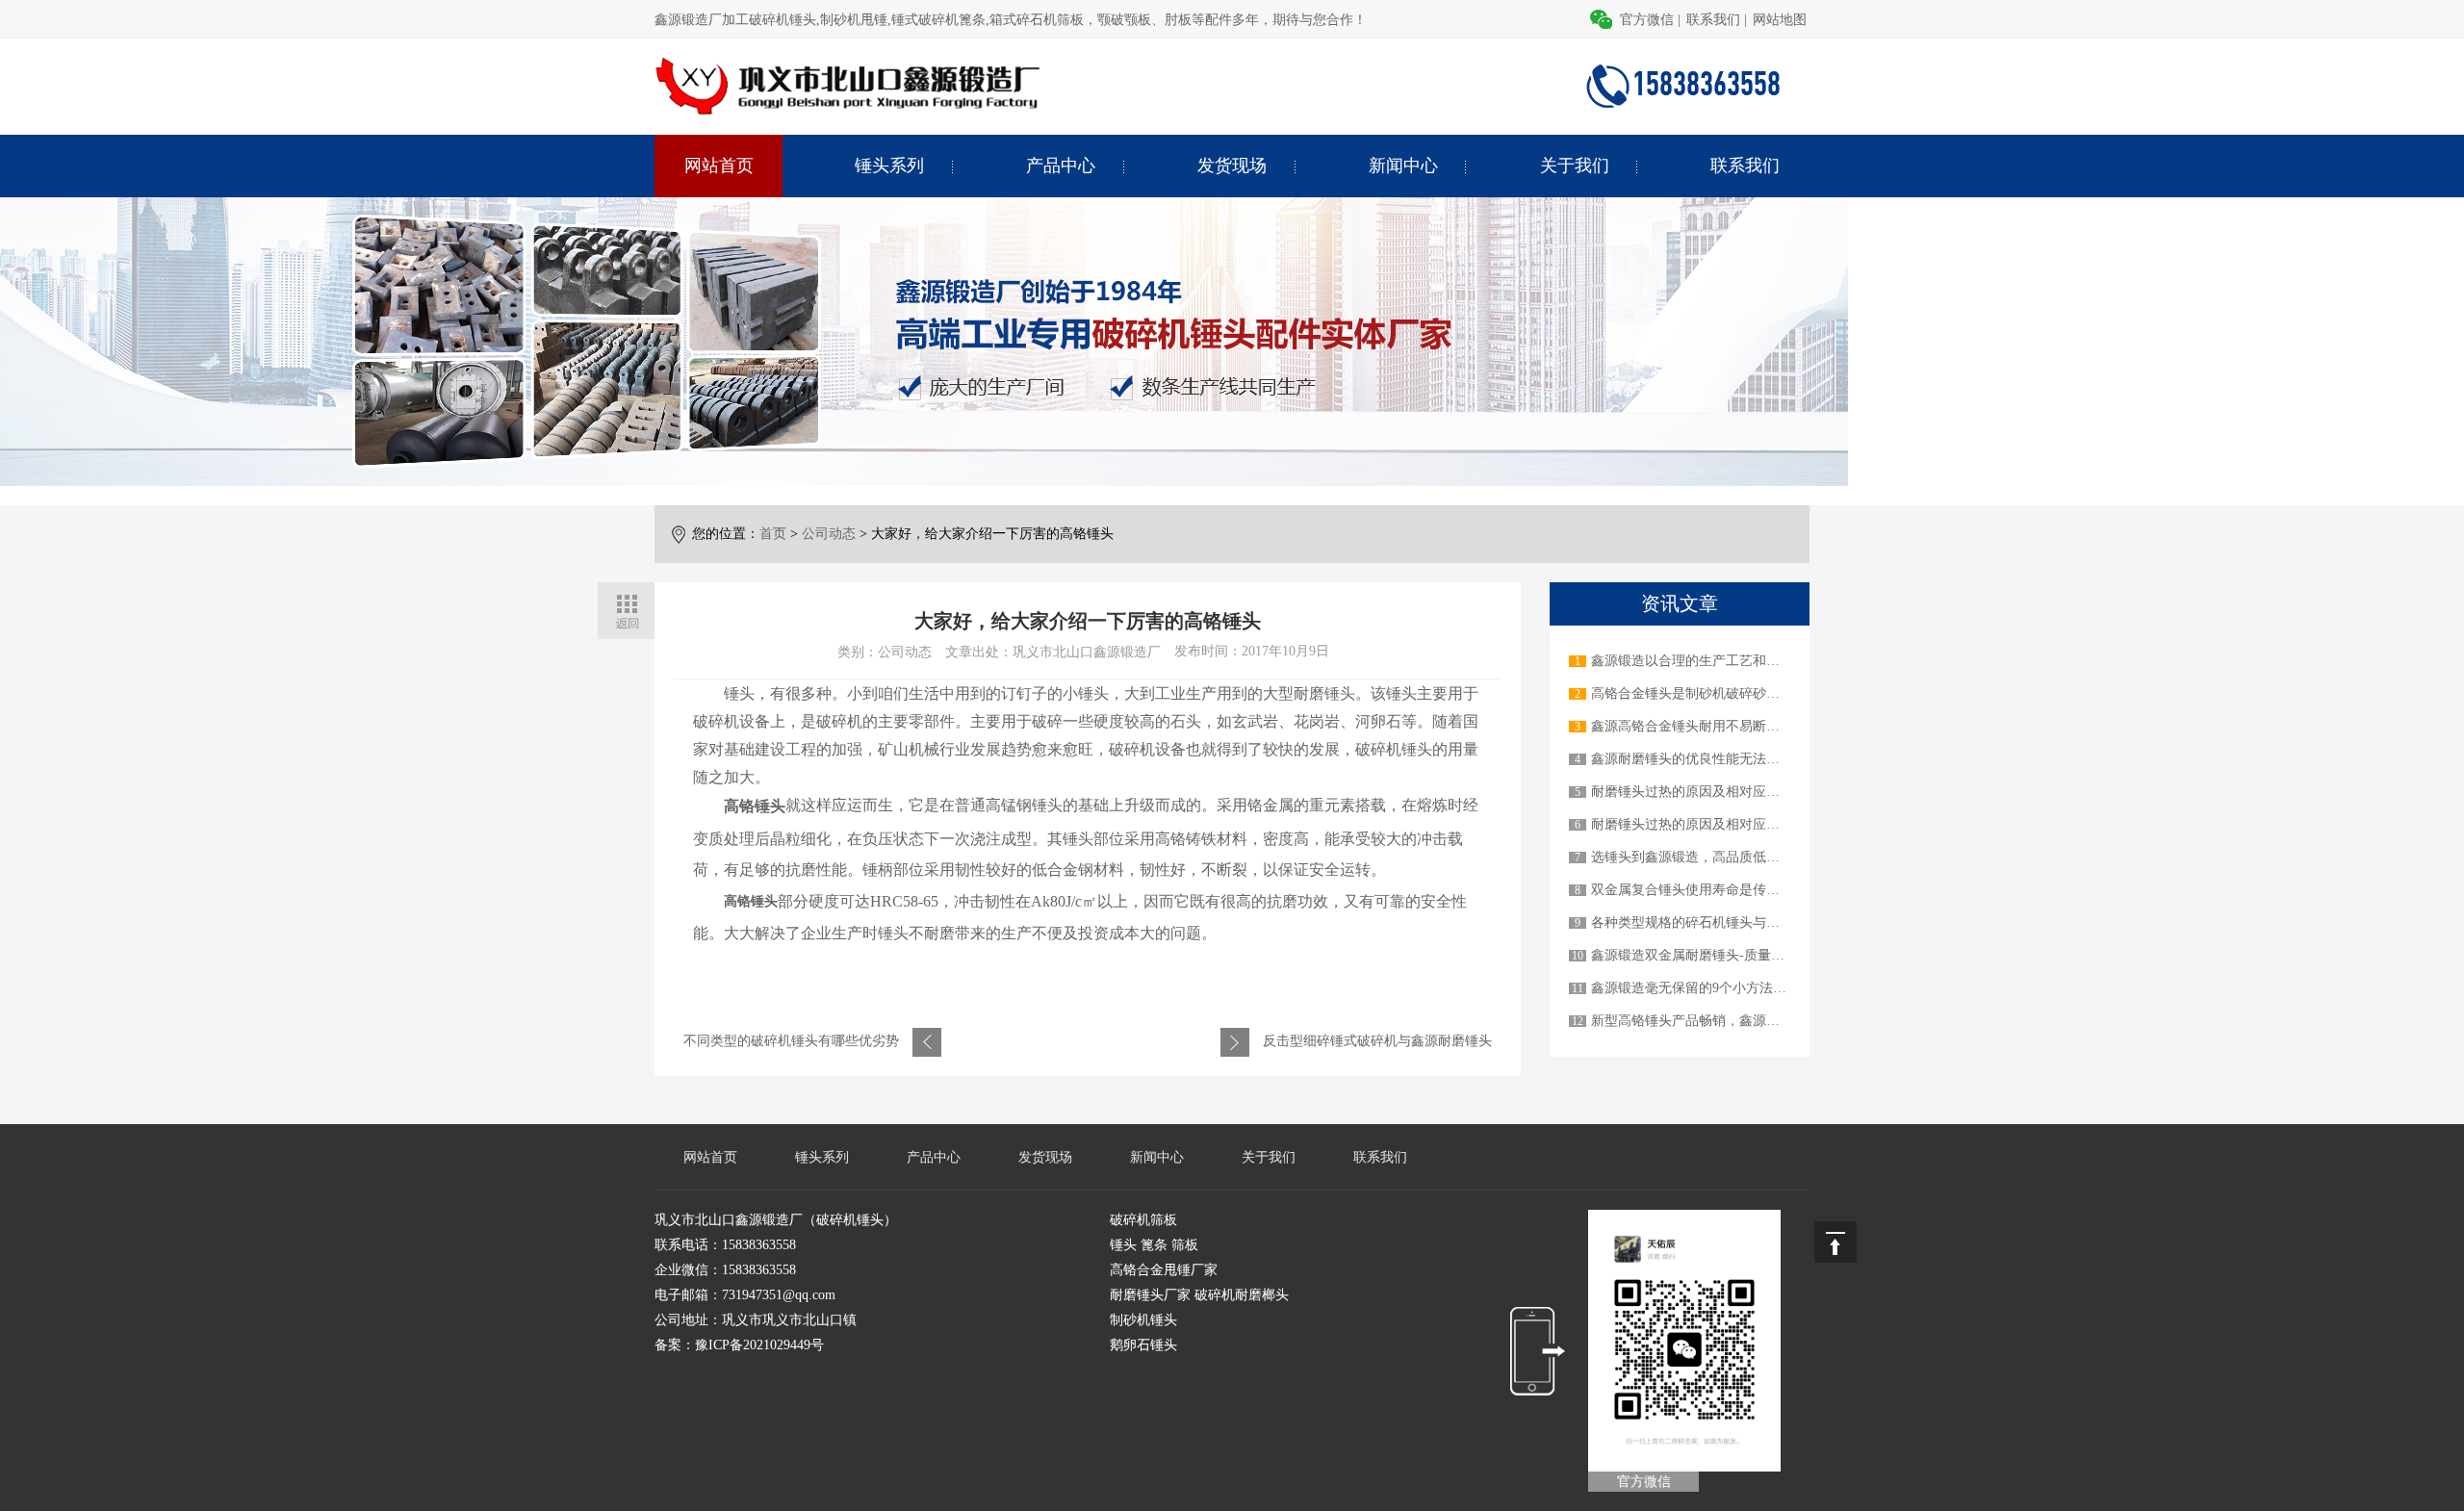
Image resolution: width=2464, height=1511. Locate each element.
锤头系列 (889, 166)
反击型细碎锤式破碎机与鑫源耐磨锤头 (1377, 1041)
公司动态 (829, 534)
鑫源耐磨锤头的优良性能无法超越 (1692, 759)
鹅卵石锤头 (1143, 1345)
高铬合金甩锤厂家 (1164, 1270)
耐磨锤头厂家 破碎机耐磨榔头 (1199, 1295)
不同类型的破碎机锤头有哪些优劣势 (791, 1041)
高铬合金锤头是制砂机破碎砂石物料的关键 (1719, 693)
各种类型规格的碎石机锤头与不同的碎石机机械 (1732, 922)
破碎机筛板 (1143, 1220)
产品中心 (1061, 166)
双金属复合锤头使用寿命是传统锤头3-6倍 (1715, 890)
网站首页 (719, 166)
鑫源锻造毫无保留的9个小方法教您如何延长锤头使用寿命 (1763, 988)
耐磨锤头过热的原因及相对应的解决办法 (1712, 792)
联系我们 (1713, 20)
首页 (773, 534)
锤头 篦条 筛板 (1154, 1245)
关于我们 (1575, 166)
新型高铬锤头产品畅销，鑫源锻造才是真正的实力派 (1746, 1021)
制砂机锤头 (1143, 1320)
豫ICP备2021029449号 (759, 1345)
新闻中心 (1403, 166)
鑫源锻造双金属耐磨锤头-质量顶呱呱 (1701, 955)
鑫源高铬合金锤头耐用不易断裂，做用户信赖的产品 (1746, 726)
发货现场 (1232, 166)
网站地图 (1780, 20)
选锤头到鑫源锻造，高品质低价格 (1692, 857)
